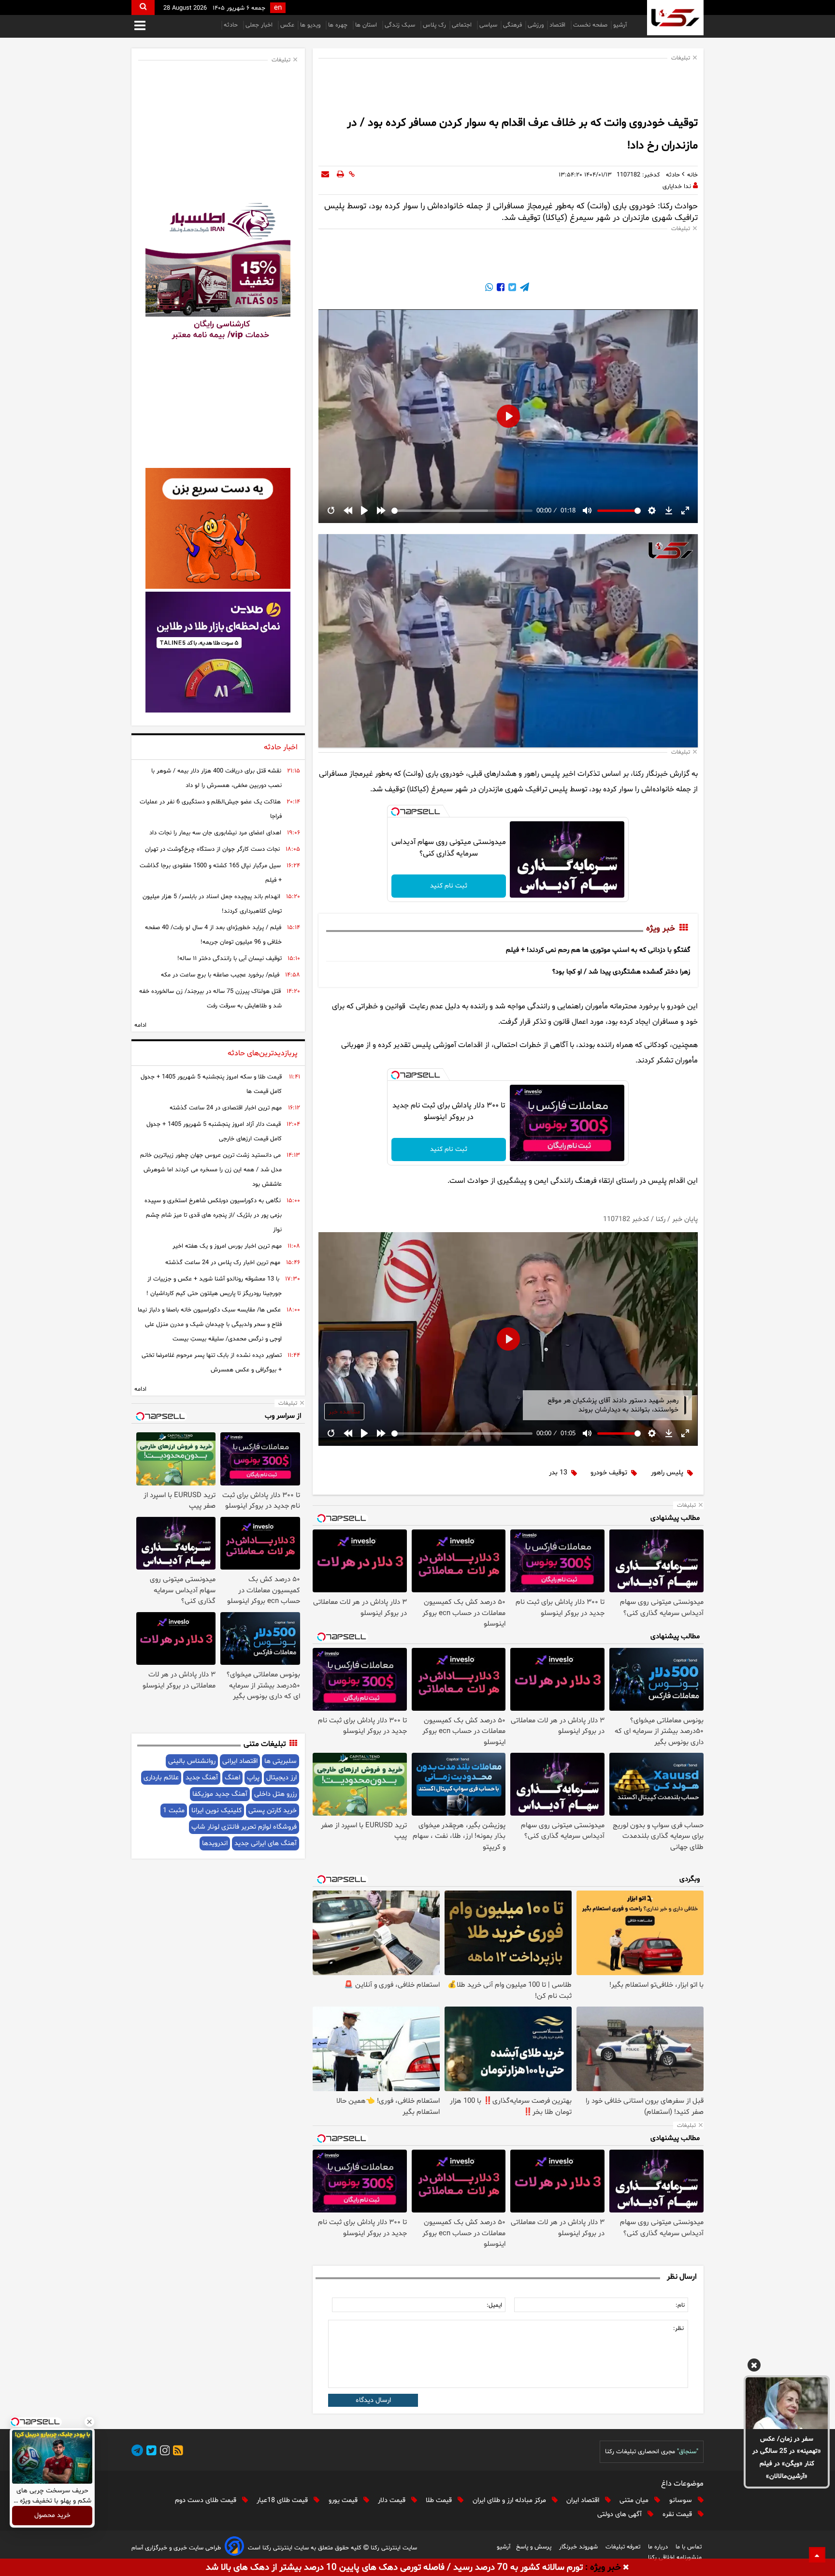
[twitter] (150, 2452)
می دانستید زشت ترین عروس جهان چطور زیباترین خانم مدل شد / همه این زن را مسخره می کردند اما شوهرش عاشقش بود (211, 1170)
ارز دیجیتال (281, 1778)
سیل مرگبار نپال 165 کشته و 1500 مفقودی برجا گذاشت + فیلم (211, 873)
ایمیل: (494, 2305)
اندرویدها (215, 1843)
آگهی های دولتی (620, 2514)
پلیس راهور (667, 1473)
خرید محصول (52, 2516)
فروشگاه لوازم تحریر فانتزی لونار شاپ (244, 1827)
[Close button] (89, 2422)
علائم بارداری (161, 1778)
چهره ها (339, 25)
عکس (287, 25)
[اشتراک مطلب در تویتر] (511, 289)
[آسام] (234, 2548)
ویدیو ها (311, 25)
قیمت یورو (344, 2500)
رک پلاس (434, 25)
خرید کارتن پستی (273, 1811)
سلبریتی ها (281, 1761)
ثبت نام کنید (449, 886)
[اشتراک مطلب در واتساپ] (489, 289)
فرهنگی (512, 25)
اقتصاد (558, 25)
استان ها (367, 25)
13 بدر (558, 1473)
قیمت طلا (440, 2500)
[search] (143, 7)
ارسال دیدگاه (373, 2400)
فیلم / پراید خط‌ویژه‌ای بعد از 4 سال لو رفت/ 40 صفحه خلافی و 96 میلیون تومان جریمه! (213, 935)
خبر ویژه (661, 929)
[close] (626, 2568)
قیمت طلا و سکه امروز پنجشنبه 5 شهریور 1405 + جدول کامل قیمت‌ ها (211, 1084)
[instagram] (163, 2452)
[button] (754, 2367)
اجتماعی (463, 25)
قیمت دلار (393, 2500)
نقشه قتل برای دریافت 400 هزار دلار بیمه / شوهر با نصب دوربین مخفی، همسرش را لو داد (216, 778)
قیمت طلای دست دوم (207, 2500)
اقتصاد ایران (584, 2500)
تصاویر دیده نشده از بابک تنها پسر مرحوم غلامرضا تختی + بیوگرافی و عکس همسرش (212, 1363)
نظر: (678, 2329)
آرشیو (620, 25)
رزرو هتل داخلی (275, 1794)
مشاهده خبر (344, 1412)
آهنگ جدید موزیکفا (220, 1794)
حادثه (232, 25)
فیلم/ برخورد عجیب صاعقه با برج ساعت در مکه (220, 975)
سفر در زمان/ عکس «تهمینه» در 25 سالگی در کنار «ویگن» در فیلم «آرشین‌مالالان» (787, 2458)
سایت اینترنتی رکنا (393, 2548)
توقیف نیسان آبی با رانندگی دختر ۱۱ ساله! (230, 959)
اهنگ (232, 1778)
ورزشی (536, 25)
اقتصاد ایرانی (240, 1761)
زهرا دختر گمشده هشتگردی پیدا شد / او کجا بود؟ (621, 972)
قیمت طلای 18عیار (283, 2500)
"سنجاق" (688, 2452)
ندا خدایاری (677, 187)
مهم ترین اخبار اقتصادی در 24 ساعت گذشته (226, 1108)
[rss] (176, 2452)
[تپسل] (395, 812)
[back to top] (817, 2555)
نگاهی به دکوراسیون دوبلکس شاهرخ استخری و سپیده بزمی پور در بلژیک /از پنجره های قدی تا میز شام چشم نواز (213, 1215)
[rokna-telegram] (137, 2452)
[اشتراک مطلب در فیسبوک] (500, 289)
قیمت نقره (678, 2514)
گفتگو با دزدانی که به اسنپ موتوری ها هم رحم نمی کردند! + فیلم (598, 950)
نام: (680, 2305)
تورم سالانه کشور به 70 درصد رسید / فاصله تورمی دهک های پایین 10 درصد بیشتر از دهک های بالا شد (394, 2568)
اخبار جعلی (260, 25)
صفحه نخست (590, 25)
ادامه (140, 1025)
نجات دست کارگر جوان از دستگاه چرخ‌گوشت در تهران (212, 849)
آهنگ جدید (202, 1778)
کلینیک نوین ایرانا (216, 1811)
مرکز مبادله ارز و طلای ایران (510, 2500)
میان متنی (635, 2500)
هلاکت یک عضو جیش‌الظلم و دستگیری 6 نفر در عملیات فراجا (211, 809)
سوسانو (682, 2500)
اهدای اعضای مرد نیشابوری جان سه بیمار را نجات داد (215, 833)
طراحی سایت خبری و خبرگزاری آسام (176, 2548)
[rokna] (675, 18)
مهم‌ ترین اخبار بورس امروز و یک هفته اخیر (227, 1246)
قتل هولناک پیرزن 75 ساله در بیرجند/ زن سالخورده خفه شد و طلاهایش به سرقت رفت (210, 999)
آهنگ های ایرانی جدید (266, 1843)
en (278, 8)
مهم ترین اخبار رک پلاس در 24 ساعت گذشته (223, 1263)
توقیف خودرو (609, 1473)
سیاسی (488, 25)
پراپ (253, 1778)
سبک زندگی (401, 25)
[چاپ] (340, 175)
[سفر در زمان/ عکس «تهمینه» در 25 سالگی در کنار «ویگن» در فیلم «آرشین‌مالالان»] (787, 2403)
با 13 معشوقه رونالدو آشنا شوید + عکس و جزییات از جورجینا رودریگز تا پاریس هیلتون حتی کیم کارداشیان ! (214, 1286)
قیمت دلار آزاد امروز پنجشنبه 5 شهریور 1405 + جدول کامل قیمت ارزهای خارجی (214, 1132)
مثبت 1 (174, 1811)
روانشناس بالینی (192, 1761)
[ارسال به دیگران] (325, 175)
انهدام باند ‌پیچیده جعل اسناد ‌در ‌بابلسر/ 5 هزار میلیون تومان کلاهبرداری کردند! (212, 904)
